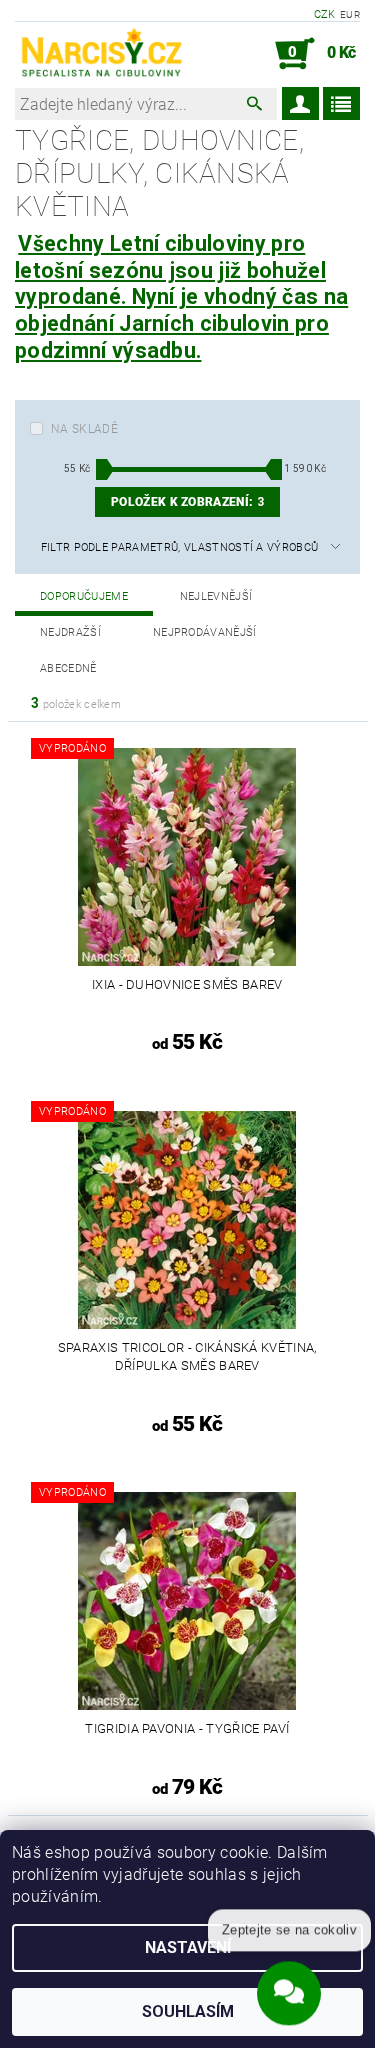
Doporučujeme (84, 596)
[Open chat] (289, 1989)
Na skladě (84, 429)
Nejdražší (70, 632)
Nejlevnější (216, 596)
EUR (350, 14)
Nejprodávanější (205, 632)
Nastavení (188, 1947)
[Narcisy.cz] (101, 54)
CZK (325, 14)
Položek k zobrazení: (187, 502)
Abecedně (68, 668)
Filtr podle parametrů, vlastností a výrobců (180, 547)
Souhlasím (188, 2011)
